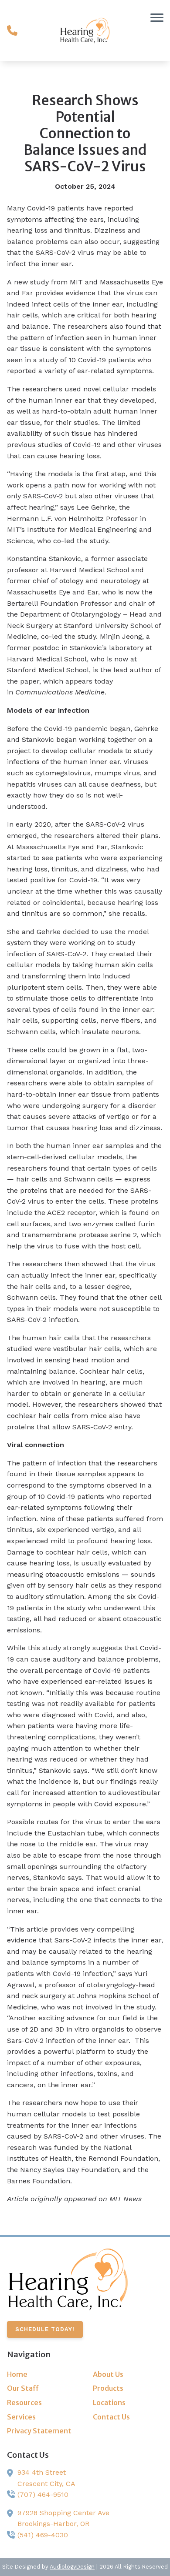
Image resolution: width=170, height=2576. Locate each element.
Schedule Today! (45, 2329)
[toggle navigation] (157, 17)
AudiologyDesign (72, 2567)
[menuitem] (42, 2375)
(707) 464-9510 (43, 2494)
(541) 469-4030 (43, 2535)
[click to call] (12, 30)
